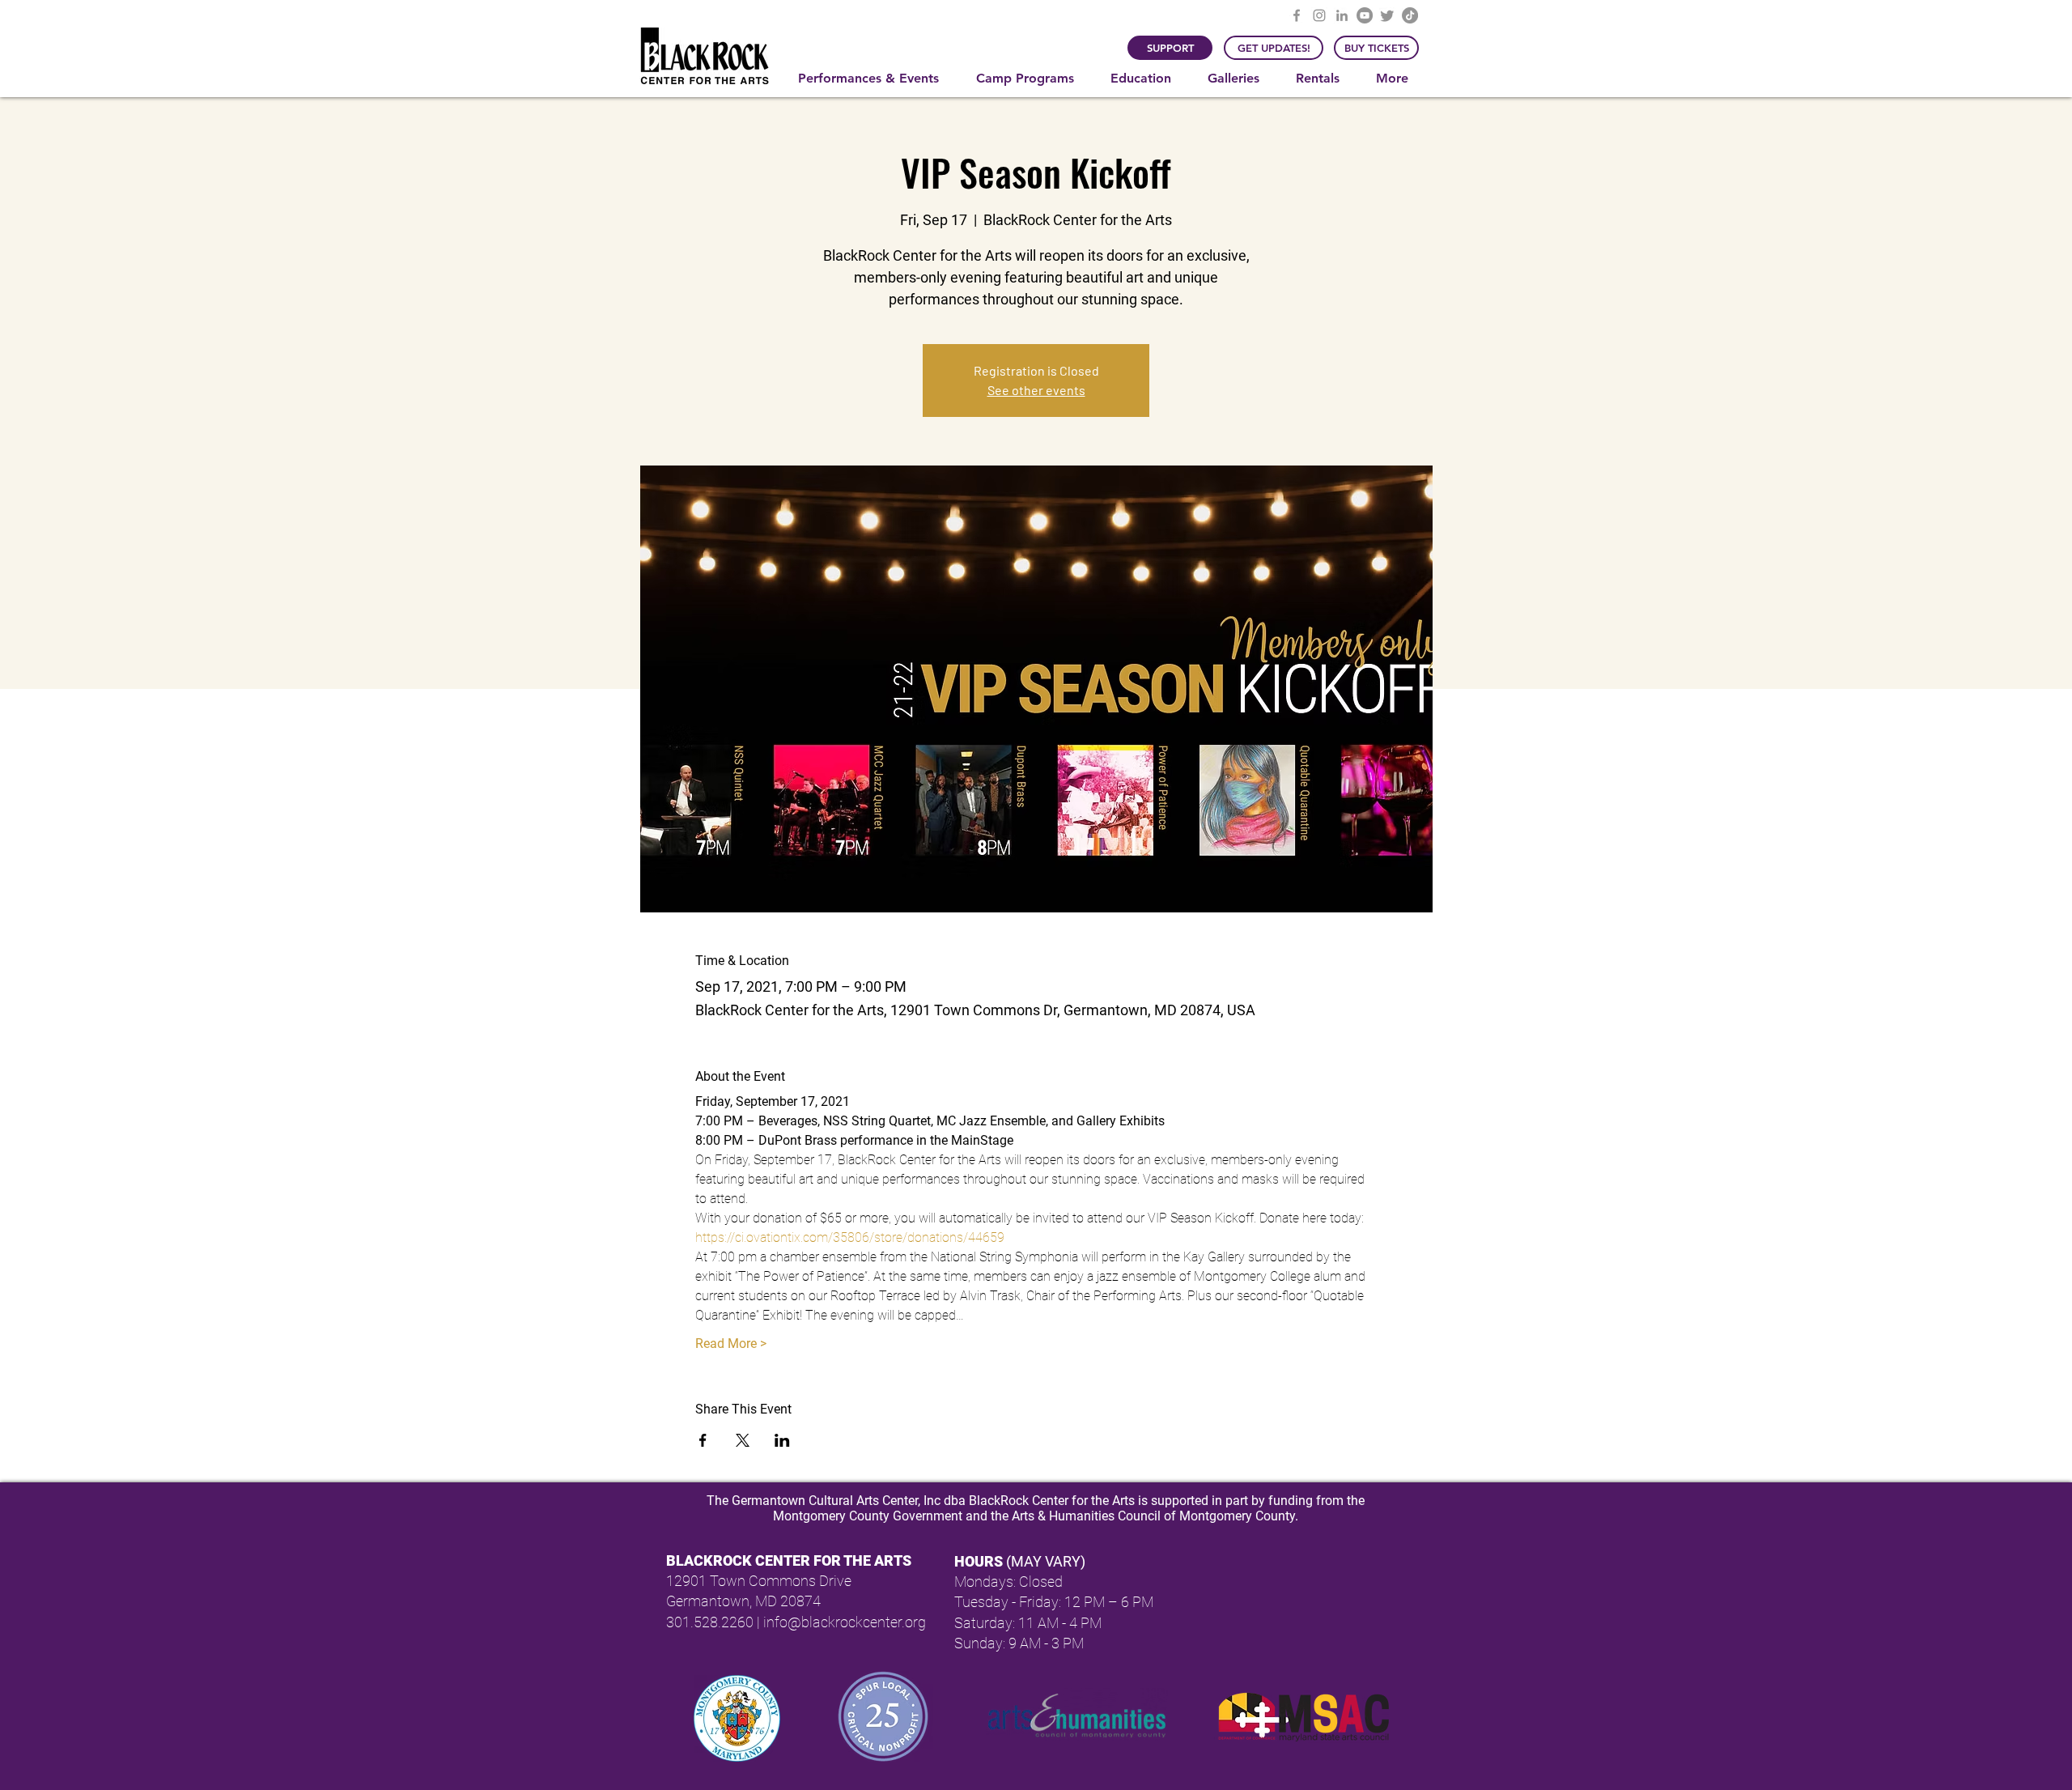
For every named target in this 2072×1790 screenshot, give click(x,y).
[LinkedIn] (1342, 15)
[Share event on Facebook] (703, 1440)
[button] (875, 79)
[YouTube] (1365, 15)
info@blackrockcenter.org (845, 1622)
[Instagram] (1319, 15)
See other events (1036, 390)
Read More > (731, 1344)
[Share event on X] (743, 1440)
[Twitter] (1387, 15)
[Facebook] (1297, 15)
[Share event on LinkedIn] (782, 1440)
